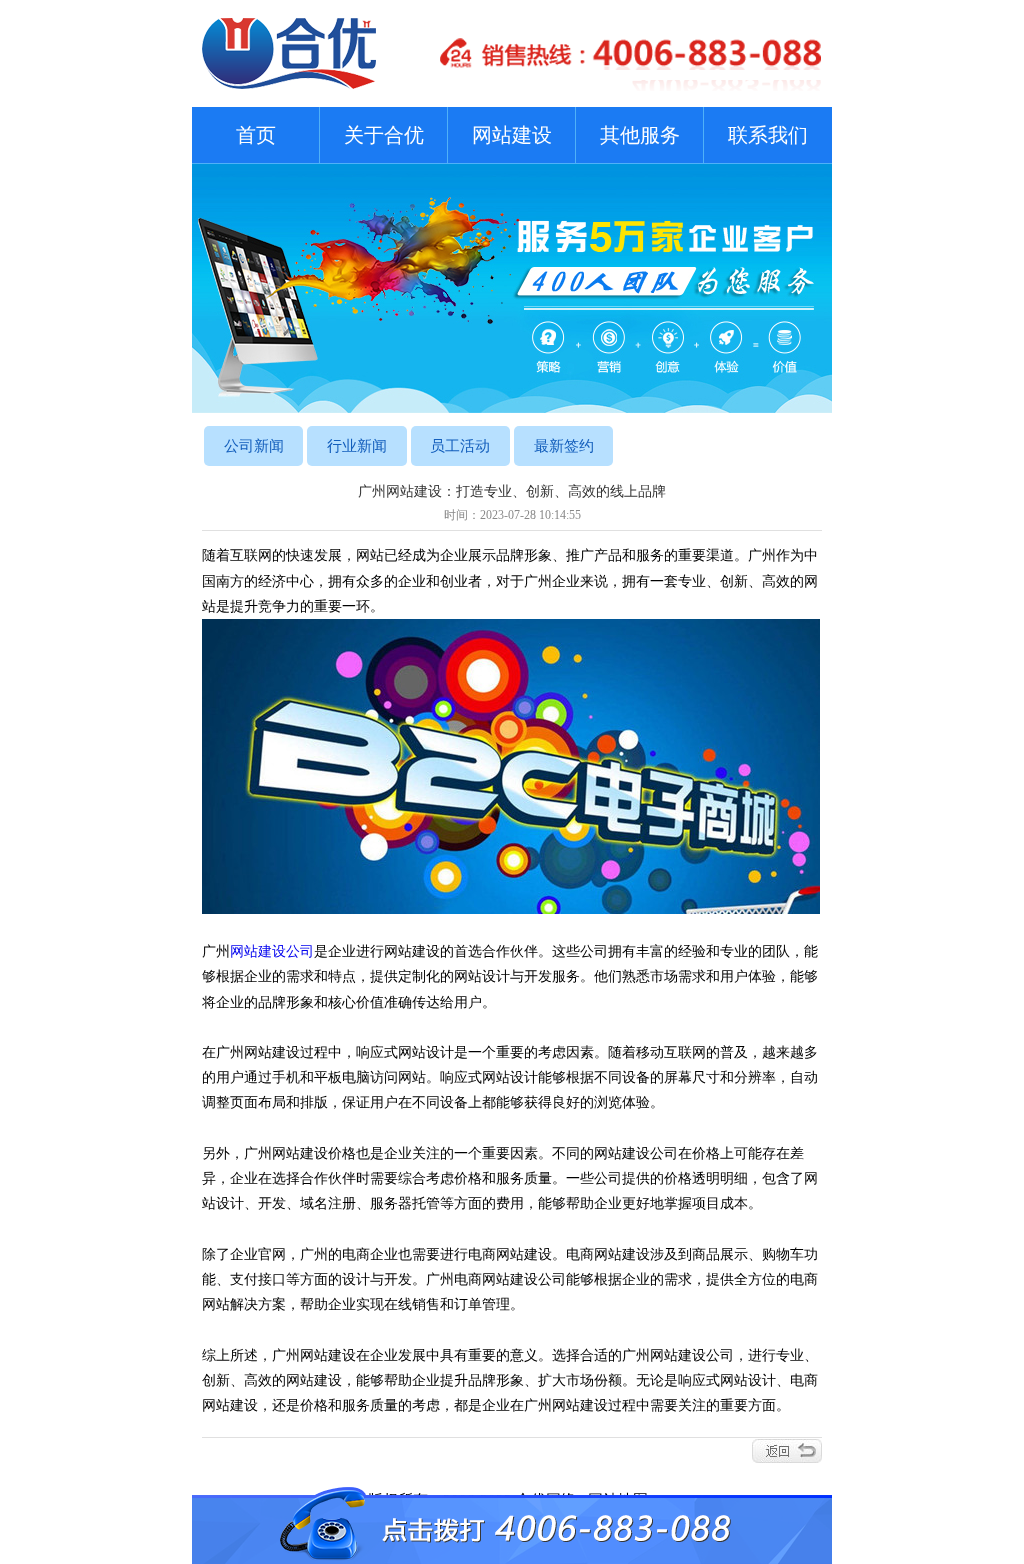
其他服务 (640, 135)
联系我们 (768, 135)
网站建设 (512, 135)
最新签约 (564, 446)
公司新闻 (254, 446)
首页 (256, 135)
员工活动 (460, 446)
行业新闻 (357, 446)
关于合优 (384, 135)
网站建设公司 (272, 951)
